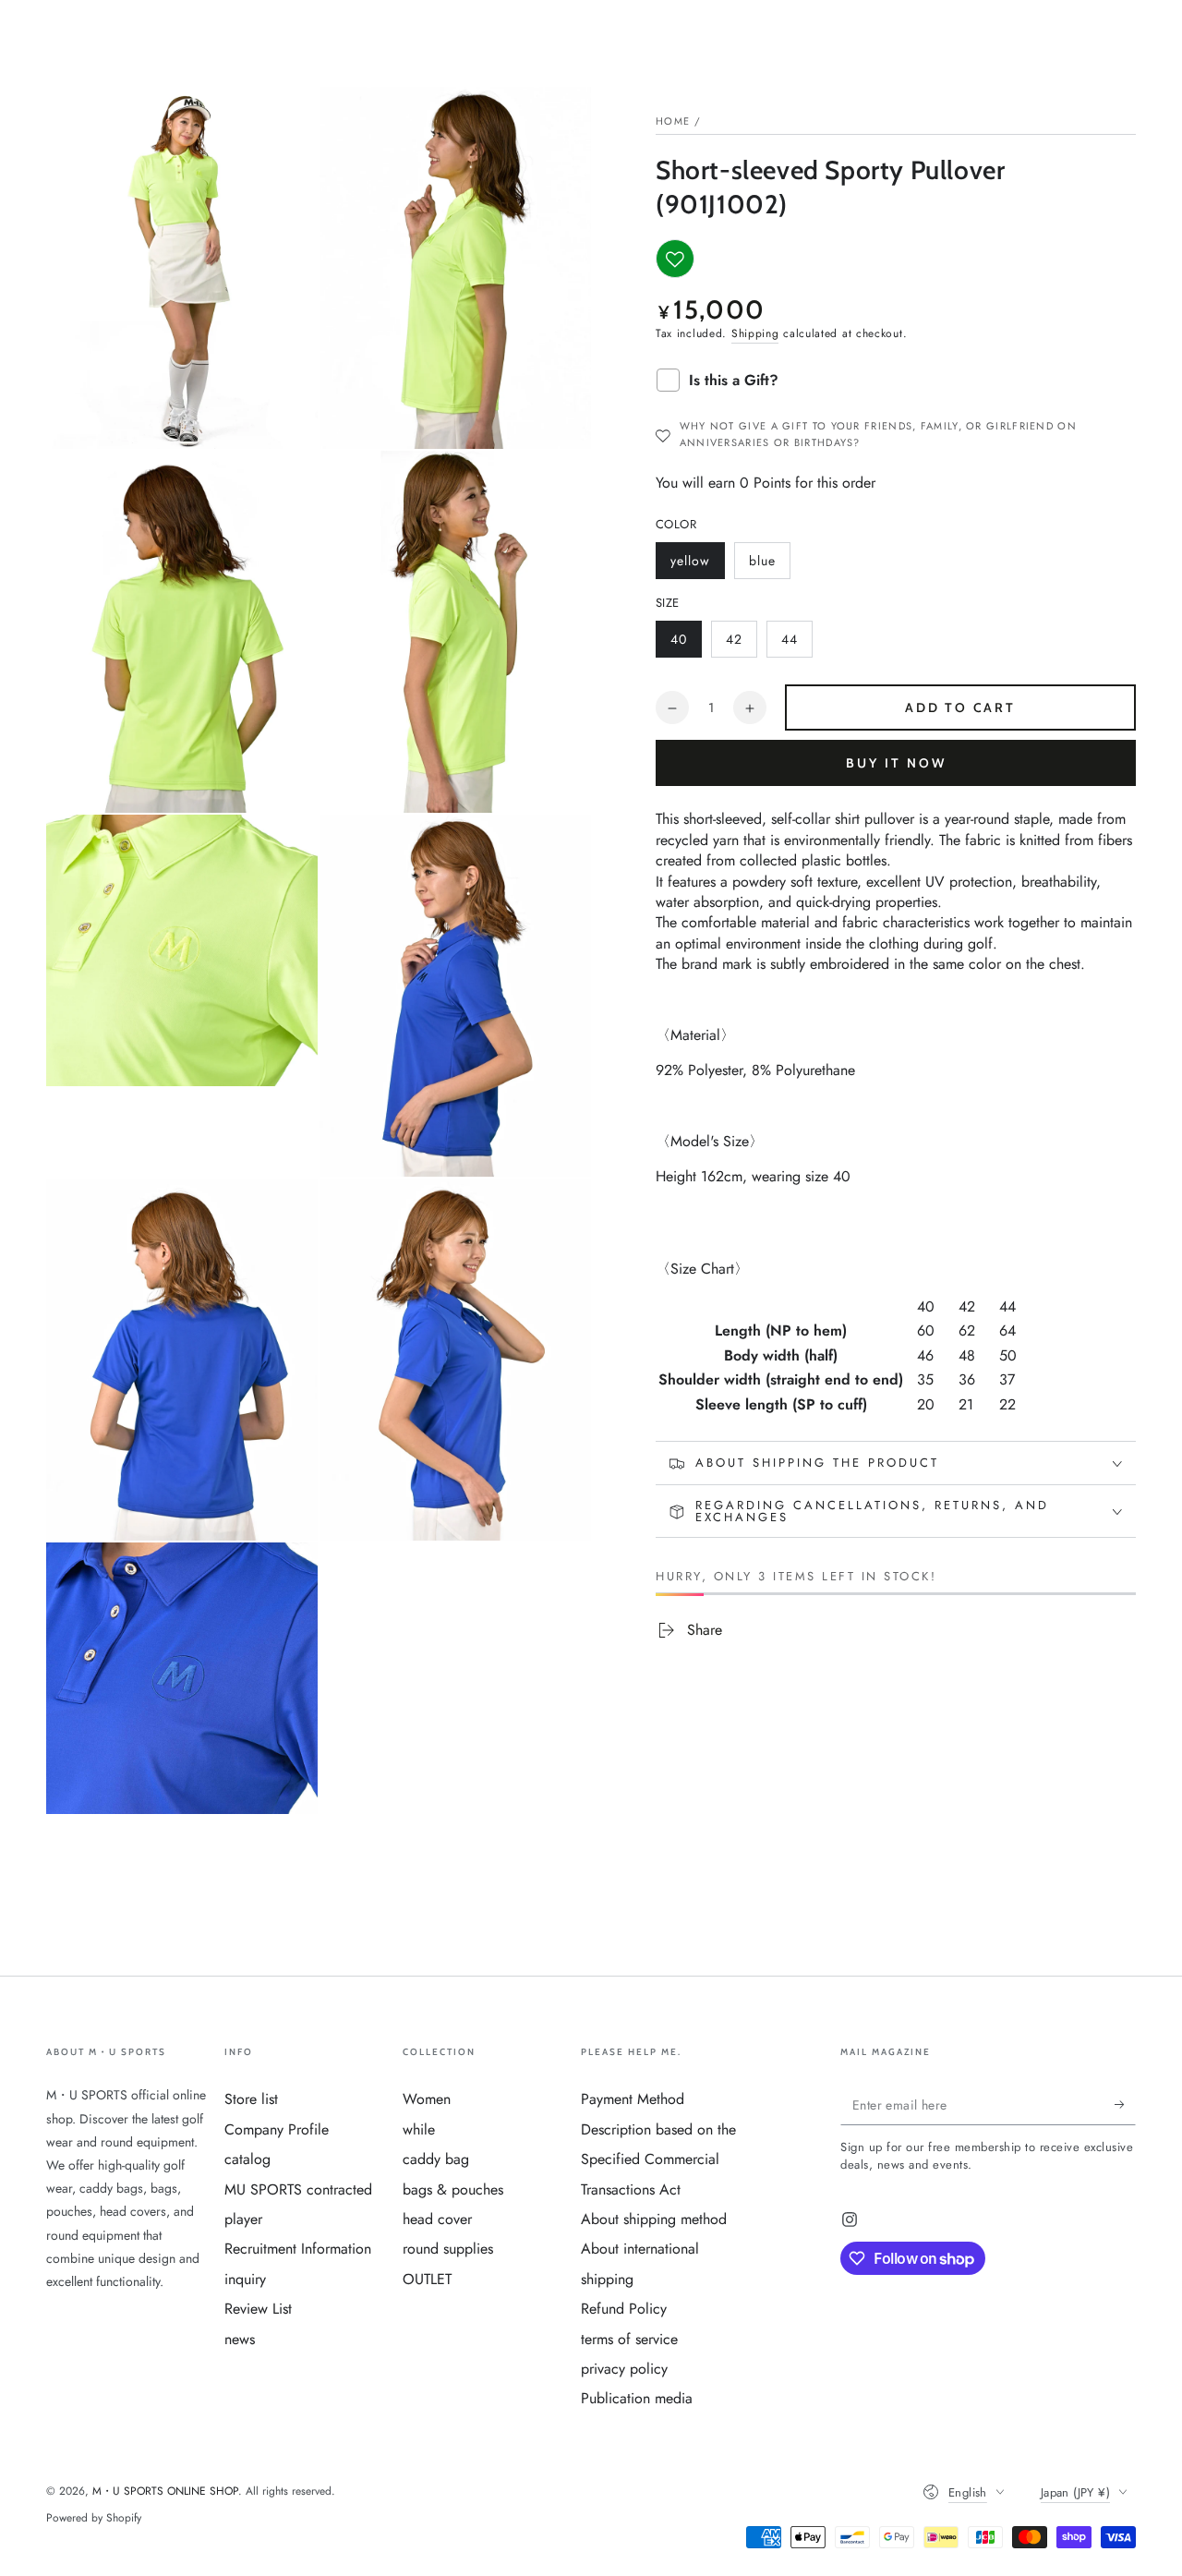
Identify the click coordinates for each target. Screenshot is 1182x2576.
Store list (251, 2099)
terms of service (629, 2339)
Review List (258, 2309)
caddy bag (436, 2159)
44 (796, 645)
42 (741, 645)
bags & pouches (453, 2189)
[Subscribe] (1125, 2104)
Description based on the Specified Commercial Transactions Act (658, 2159)
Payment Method (633, 2099)
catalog (247, 2159)
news (240, 2339)
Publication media (637, 2398)
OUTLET (427, 2279)
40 (686, 645)
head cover (437, 2219)
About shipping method (654, 2219)
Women (427, 2099)
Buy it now (896, 764)
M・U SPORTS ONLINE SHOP (165, 2491)
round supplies (448, 2249)
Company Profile (277, 2129)
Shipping (755, 334)
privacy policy (624, 2369)
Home (673, 121)
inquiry (245, 2279)
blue (769, 565)
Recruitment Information (298, 2249)
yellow (697, 565)
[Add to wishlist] (675, 260)
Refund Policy (624, 2309)
